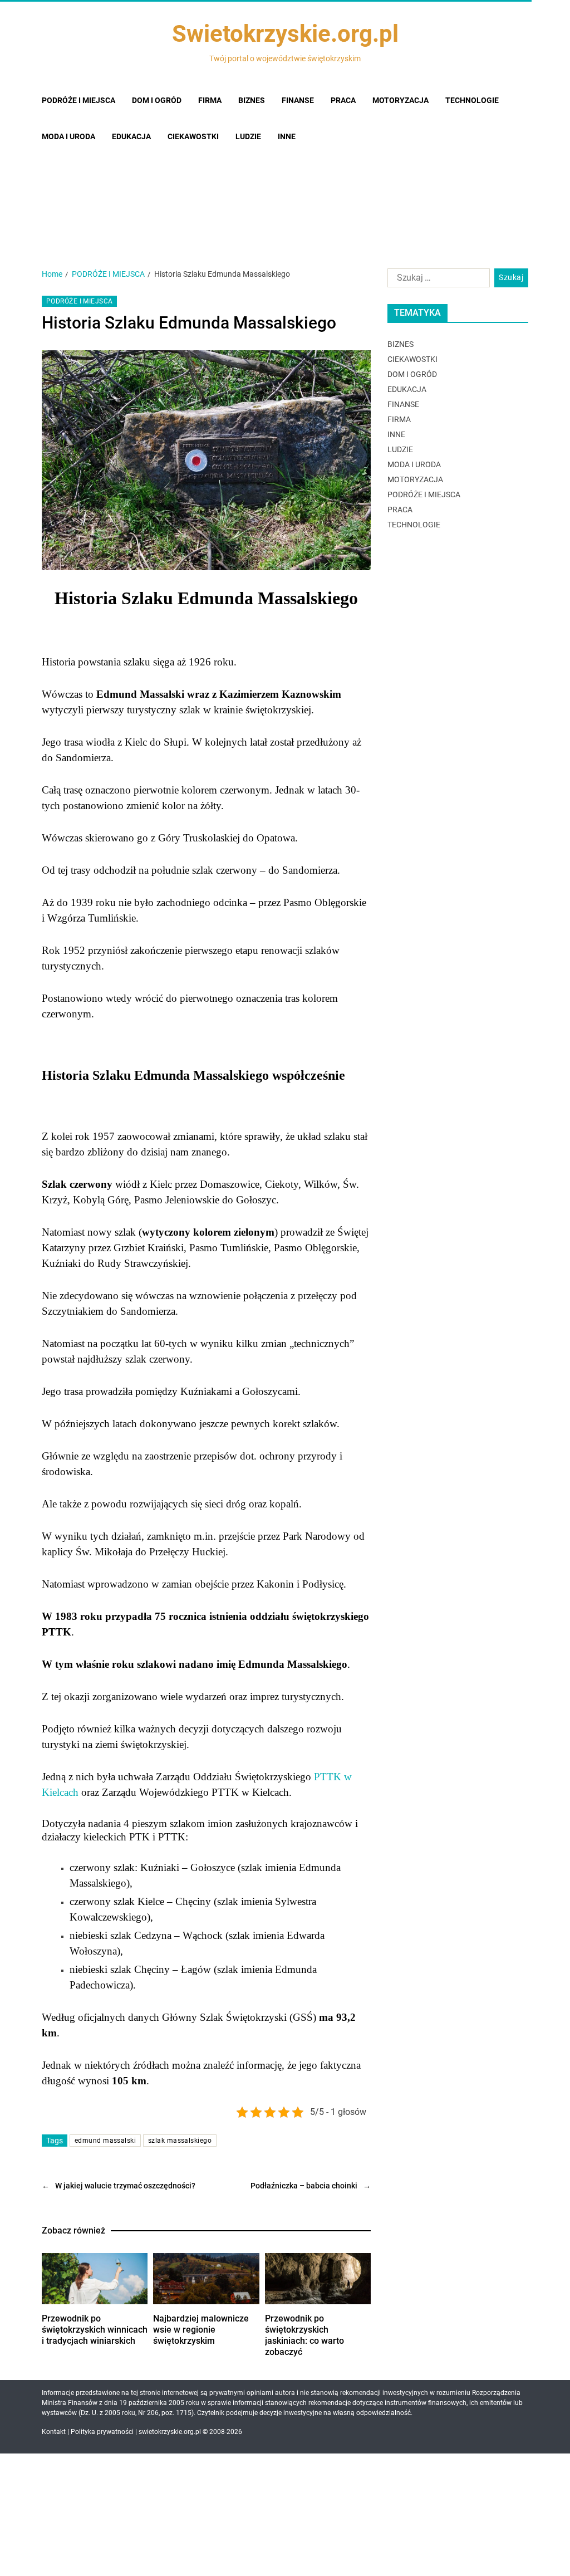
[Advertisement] (285, 168)
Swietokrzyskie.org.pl (285, 34)
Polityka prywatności (102, 2432)
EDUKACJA (407, 389)
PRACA (400, 510)
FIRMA (399, 419)
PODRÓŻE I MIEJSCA (79, 301)
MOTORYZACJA (415, 479)
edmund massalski (105, 2141)
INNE (396, 434)
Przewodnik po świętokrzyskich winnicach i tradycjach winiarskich (95, 2330)
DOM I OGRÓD (412, 374)
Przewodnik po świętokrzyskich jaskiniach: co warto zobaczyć (304, 2335)
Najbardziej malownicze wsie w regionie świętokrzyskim (201, 2330)
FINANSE (403, 404)
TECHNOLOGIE (414, 525)
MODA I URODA (414, 464)
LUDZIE (400, 449)
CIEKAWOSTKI (412, 359)
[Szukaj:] (436, 280)
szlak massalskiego (180, 2141)
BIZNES (401, 344)
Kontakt (54, 2432)
